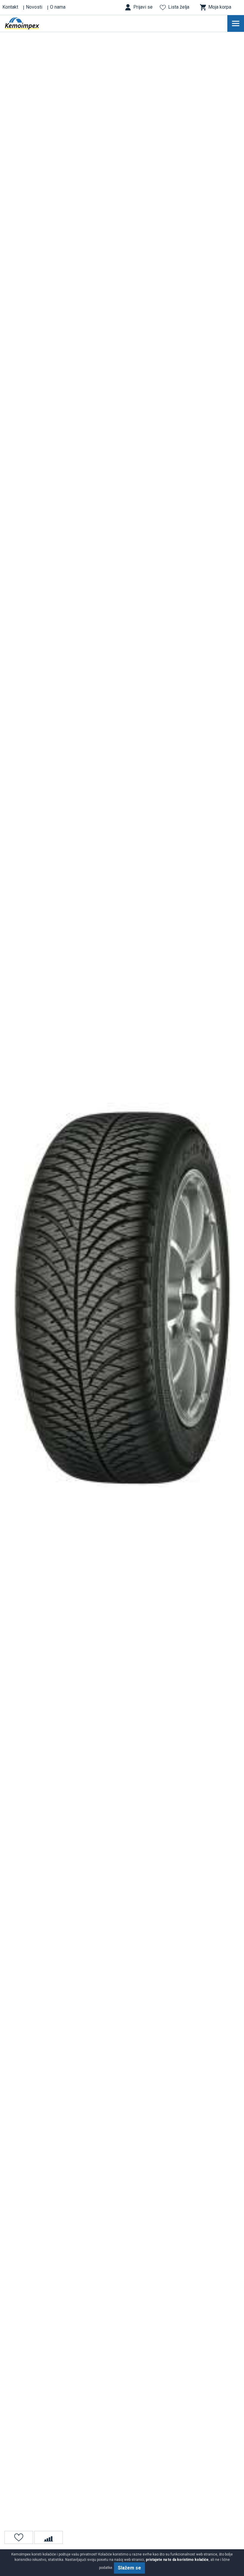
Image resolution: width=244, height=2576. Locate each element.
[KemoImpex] (31, 23)
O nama (58, 7)
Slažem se (129, 2568)
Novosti (34, 7)
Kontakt (10, 7)
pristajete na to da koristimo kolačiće (177, 2560)
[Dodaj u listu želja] (19, 2537)
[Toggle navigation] (236, 23)
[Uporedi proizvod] (49, 2537)
